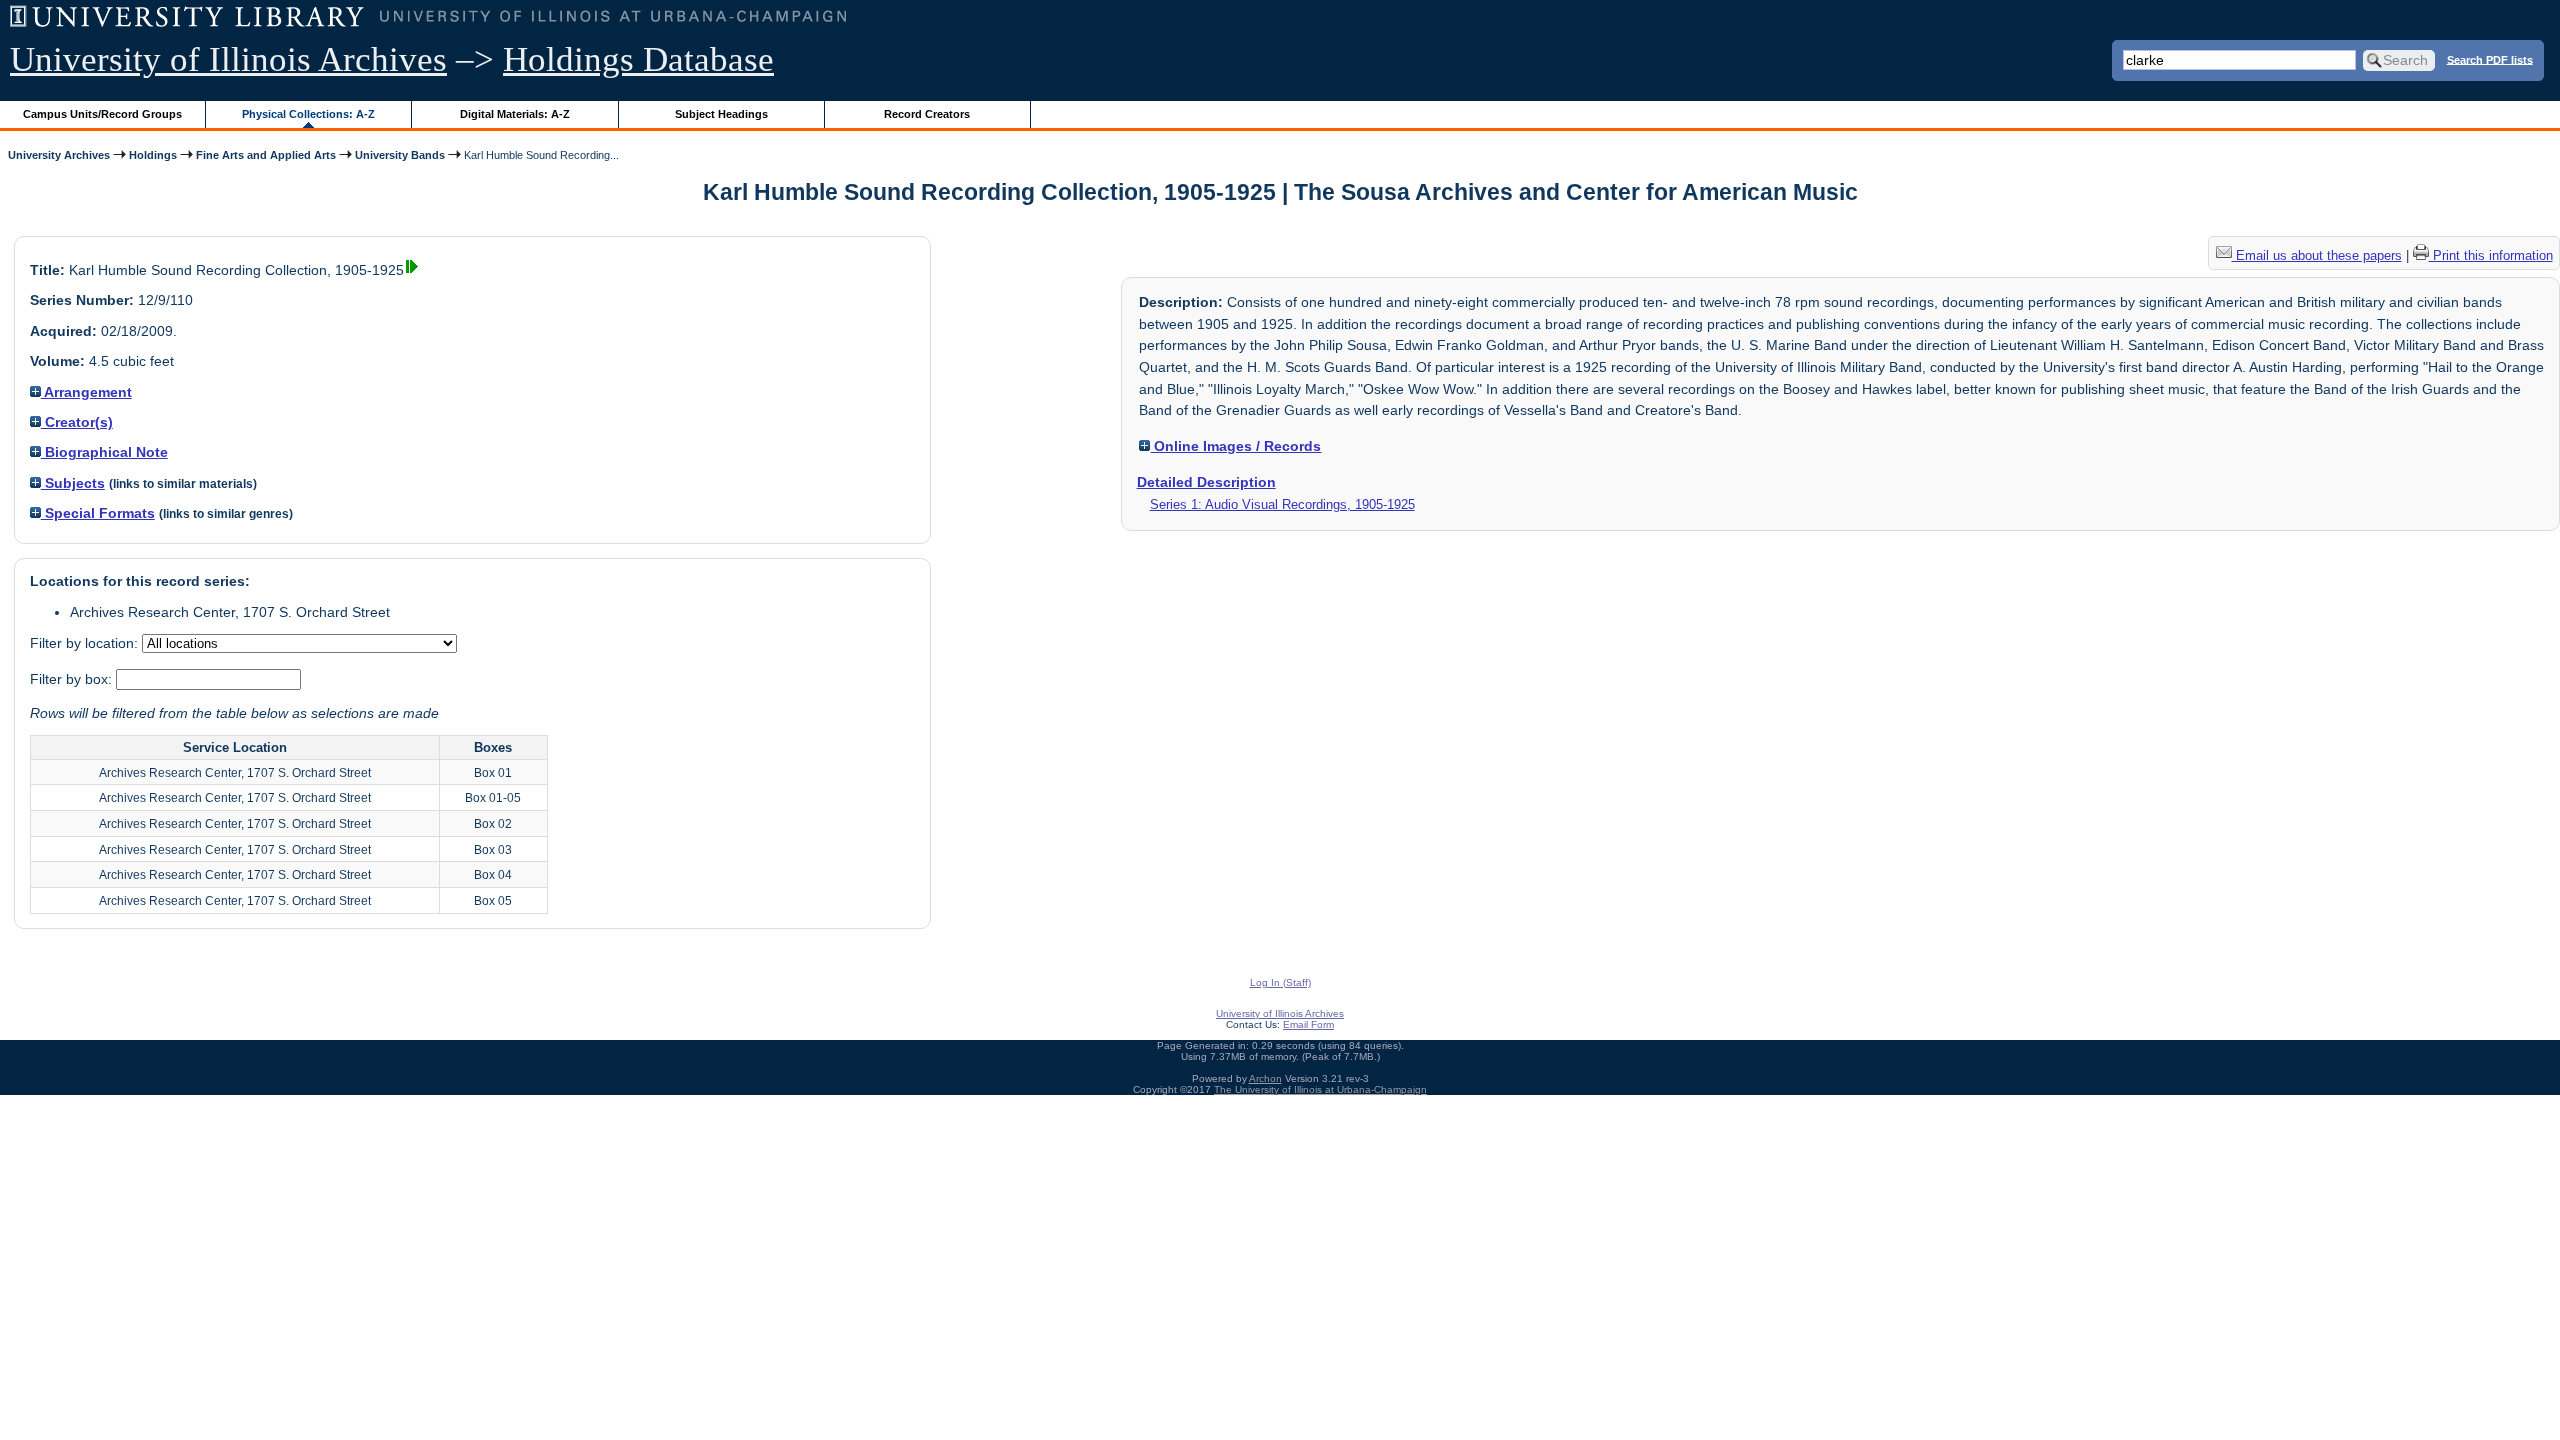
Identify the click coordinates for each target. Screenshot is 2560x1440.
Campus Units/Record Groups (102, 114)
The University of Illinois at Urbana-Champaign (1320, 1089)
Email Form (1308, 1024)
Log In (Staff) (1280, 982)
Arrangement (86, 392)
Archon (1265, 1078)
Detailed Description (1206, 482)
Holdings (153, 155)
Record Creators (927, 114)
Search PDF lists (2490, 59)
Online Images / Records (1235, 446)
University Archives (59, 155)
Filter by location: (86, 643)
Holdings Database (638, 59)
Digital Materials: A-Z (515, 114)
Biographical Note (104, 452)
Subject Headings (721, 114)
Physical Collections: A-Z (308, 114)
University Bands (400, 155)
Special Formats (98, 513)
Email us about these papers (2317, 255)
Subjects (73, 483)
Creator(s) (77, 422)
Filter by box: (73, 679)
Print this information (2491, 255)
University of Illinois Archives (228, 59)
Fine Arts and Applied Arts (266, 155)
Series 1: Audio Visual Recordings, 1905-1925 (1282, 504)
